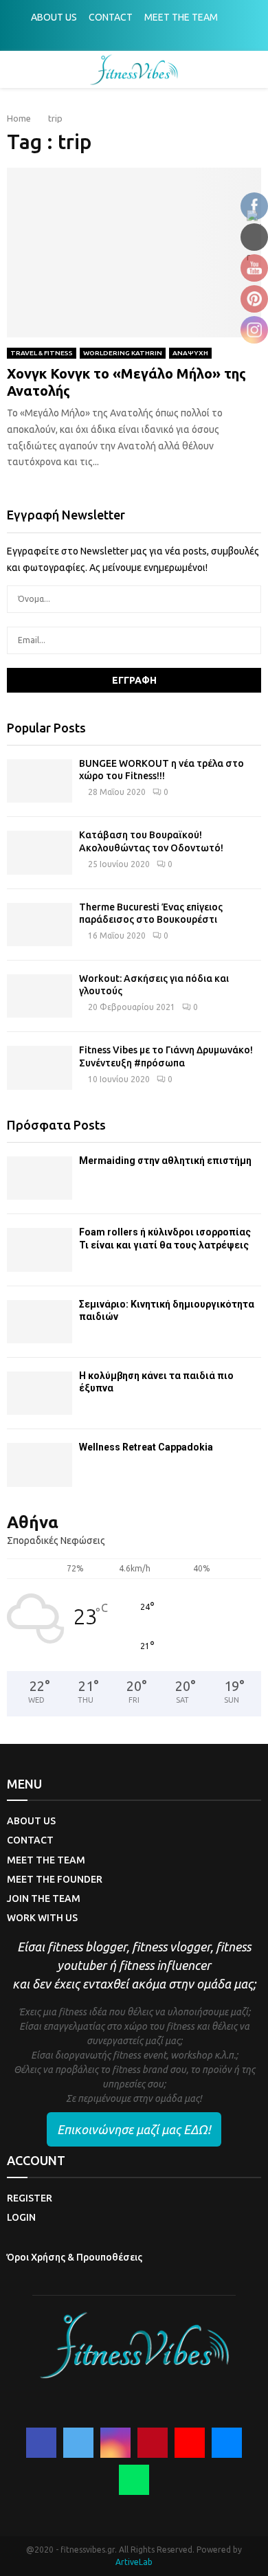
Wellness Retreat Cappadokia (146, 1447)
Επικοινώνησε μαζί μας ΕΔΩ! (134, 2129)
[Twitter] (78, 2443)
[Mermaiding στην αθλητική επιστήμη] (40, 1178)
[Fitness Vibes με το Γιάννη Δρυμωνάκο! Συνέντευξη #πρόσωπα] (40, 1067)
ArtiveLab (134, 2562)
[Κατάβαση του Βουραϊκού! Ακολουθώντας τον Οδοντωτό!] (40, 852)
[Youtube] (190, 2443)
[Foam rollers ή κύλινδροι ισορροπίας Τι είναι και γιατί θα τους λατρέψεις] (40, 1250)
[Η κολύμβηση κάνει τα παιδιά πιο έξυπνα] (40, 1393)
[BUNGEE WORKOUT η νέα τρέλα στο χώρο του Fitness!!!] (40, 781)
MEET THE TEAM (181, 17)
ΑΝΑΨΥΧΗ (190, 353)
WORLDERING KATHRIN (123, 353)
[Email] (227, 2443)
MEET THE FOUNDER (55, 1879)
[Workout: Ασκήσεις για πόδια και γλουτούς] (40, 996)
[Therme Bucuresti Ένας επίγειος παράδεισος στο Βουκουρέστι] (40, 925)
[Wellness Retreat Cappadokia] (40, 1465)
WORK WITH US (42, 1918)
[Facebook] (41, 2443)
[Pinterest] (153, 2443)
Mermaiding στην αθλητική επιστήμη (165, 1161)
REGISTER (30, 2198)
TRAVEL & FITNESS (42, 353)
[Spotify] (134, 2480)
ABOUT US (54, 17)
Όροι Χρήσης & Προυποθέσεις (75, 2257)
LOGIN (21, 2217)
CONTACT (111, 17)
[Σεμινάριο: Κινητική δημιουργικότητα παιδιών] (40, 1322)
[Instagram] (115, 2443)
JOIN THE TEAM (44, 1899)
